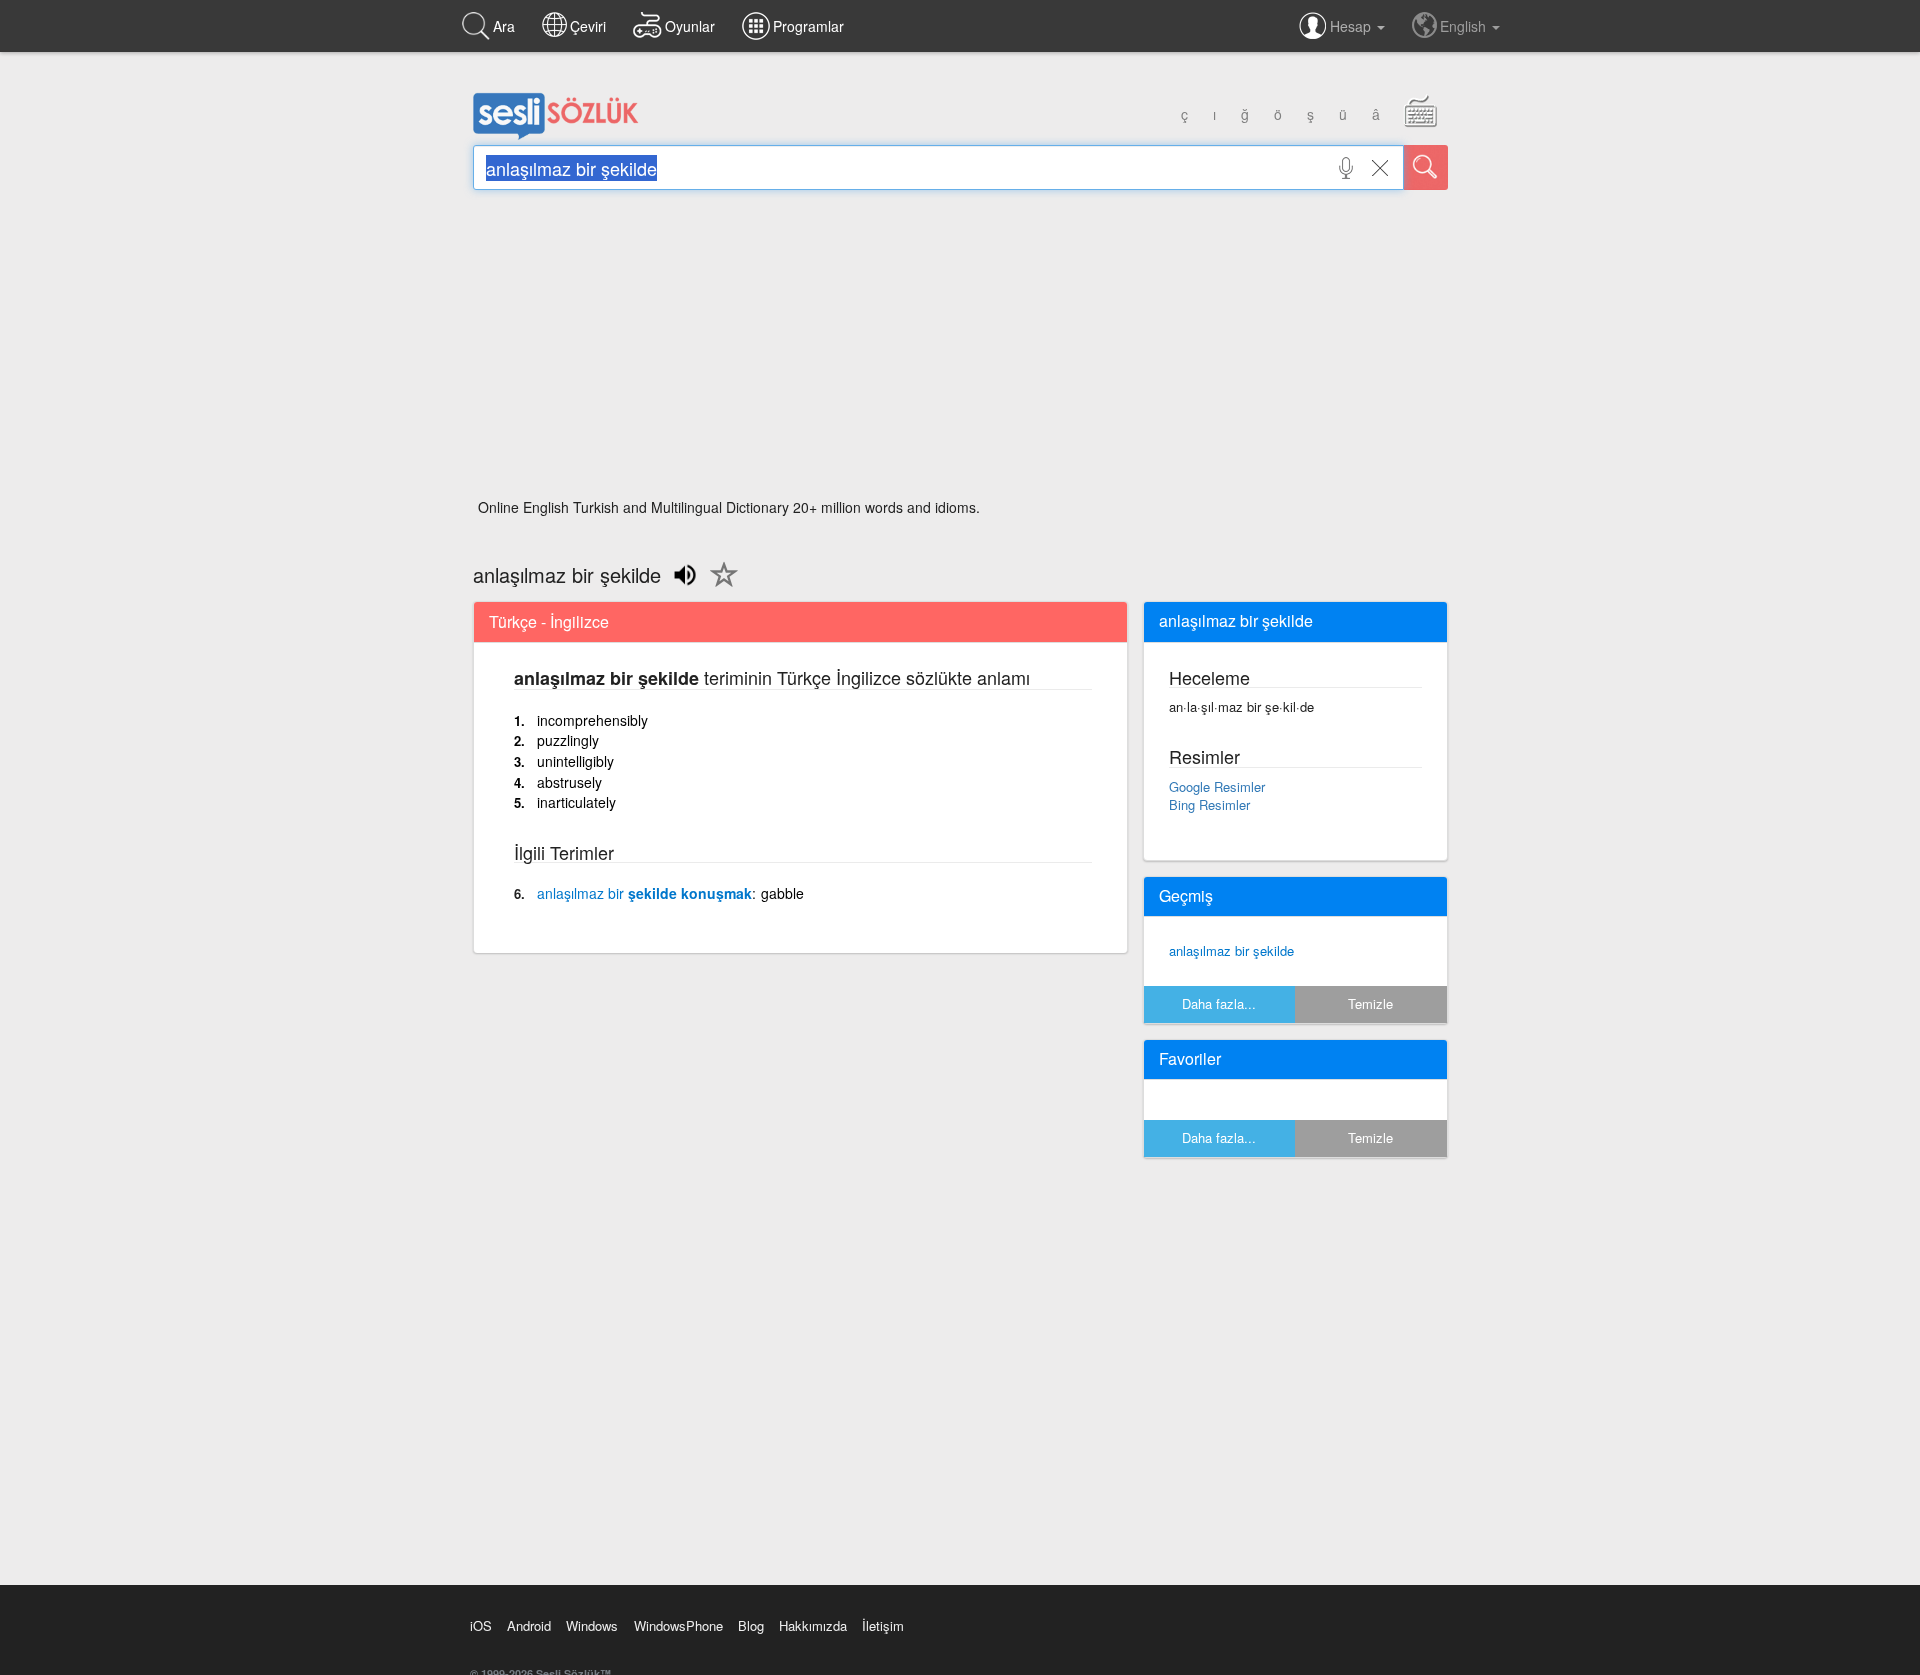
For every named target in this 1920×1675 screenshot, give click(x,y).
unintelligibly (575, 761)
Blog (751, 1625)
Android (529, 1625)
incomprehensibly (592, 720)
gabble (782, 893)
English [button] (1465, 26)
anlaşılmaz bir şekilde (1231, 950)
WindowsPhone (678, 1625)
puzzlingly (568, 740)
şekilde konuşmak (644, 893)
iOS (481, 1625)
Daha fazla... (1219, 1003)
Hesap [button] (1352, 26)
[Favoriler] (719, 586)
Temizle (1370, 1003)
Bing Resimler (1209, 804)
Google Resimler (1217, 786)
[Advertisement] (960, 350)
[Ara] (1426, 167)
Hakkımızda (813, 1625)
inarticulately (576, 802)
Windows (592, 1625)
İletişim (883, 1625)
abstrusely (569, 782)
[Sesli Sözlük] (556, 135)
